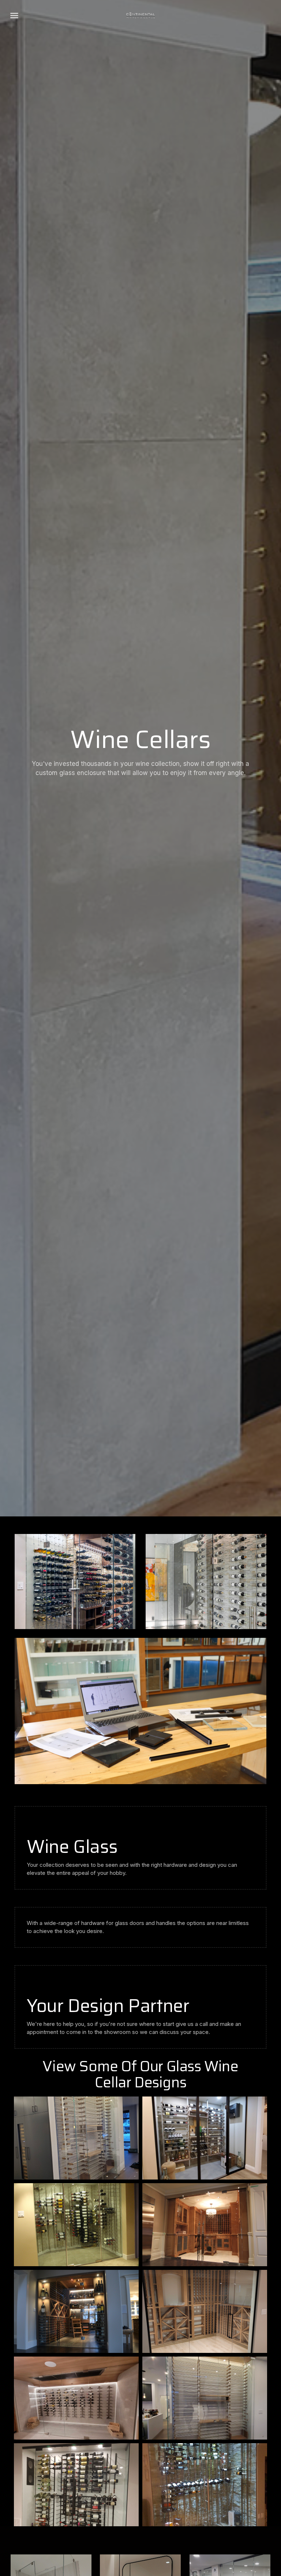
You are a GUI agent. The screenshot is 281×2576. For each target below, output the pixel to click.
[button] (14, 15)
